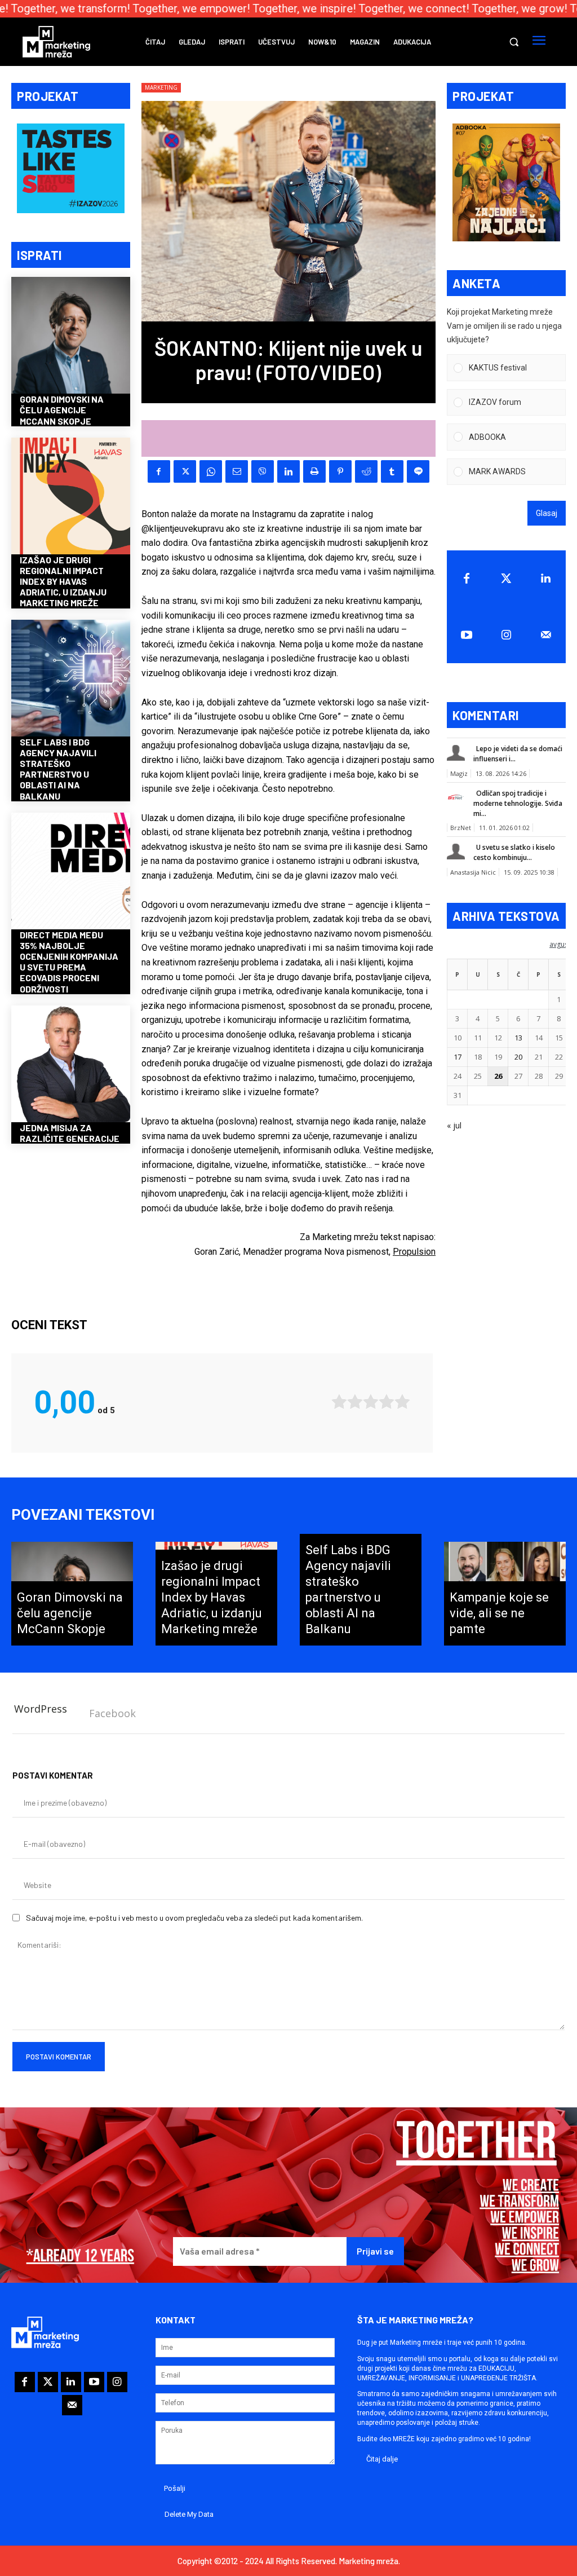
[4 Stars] (387, 1402)
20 (518, 1057)
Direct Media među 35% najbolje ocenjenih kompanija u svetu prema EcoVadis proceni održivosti (69, 962)
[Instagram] (506, 635)
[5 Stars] (402, 1402)
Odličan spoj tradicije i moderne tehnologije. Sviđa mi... (518, 803)
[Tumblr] (392, 471)
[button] (514, 42)
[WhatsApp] (211, 471)
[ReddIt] (366, 471)
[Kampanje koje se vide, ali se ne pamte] (505, 1594)
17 (458, 1057)
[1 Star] (339, 1402)
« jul (454, 1125)
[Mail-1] (546, 635)
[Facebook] (159, 471)
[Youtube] (467, 635)
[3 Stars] (371, 1402)
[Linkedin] (288, 471)
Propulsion (414, 1252)
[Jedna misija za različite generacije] (71, 1065)
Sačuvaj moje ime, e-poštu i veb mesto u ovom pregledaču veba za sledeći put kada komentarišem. (194, 1918)
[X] (185, 471)
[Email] (237, 471)
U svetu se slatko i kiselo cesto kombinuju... (514, 852)
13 (518, 1038)
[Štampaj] (314, 471)
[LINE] (418, 471)
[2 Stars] (355, 1402)
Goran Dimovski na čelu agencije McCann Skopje (62, 410)
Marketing (161, 87)
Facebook (112, 1713)
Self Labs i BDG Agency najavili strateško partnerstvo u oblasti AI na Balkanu (58, 769)
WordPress (41, 1709)
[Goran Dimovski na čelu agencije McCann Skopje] (71, 336)
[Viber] (263, 471)
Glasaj (547, 513)
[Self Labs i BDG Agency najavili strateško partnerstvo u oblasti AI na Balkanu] (71, 679)
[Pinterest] (340, 471)
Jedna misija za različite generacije (70, 1133)
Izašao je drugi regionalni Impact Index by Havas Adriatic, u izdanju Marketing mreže (63, 581)
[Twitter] (506, 579)
